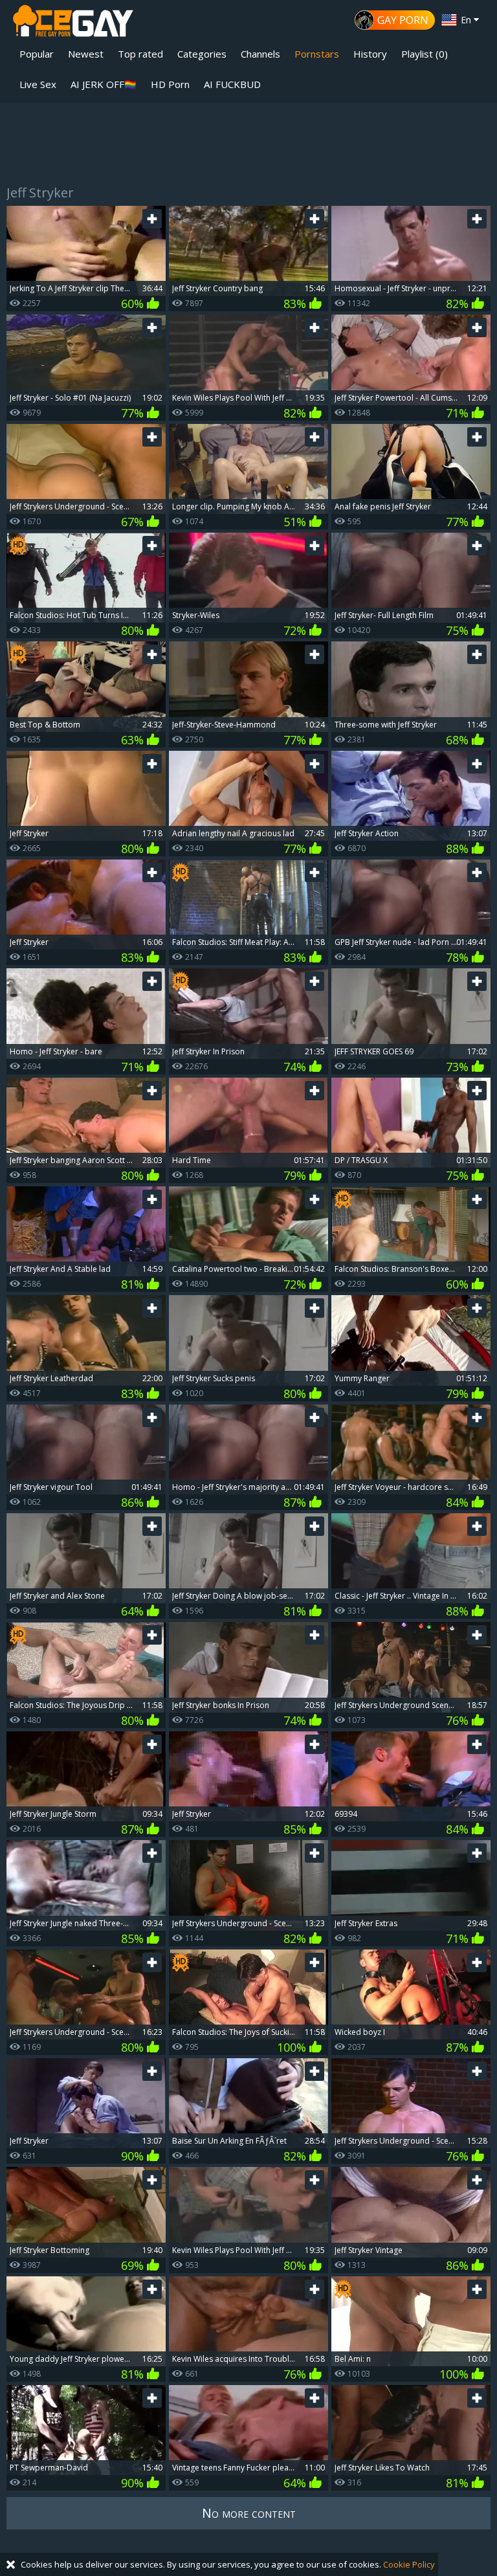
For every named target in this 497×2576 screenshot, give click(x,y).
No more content (249, 2513)
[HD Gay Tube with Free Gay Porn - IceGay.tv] (73, 23)
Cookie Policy (409, 2564)
